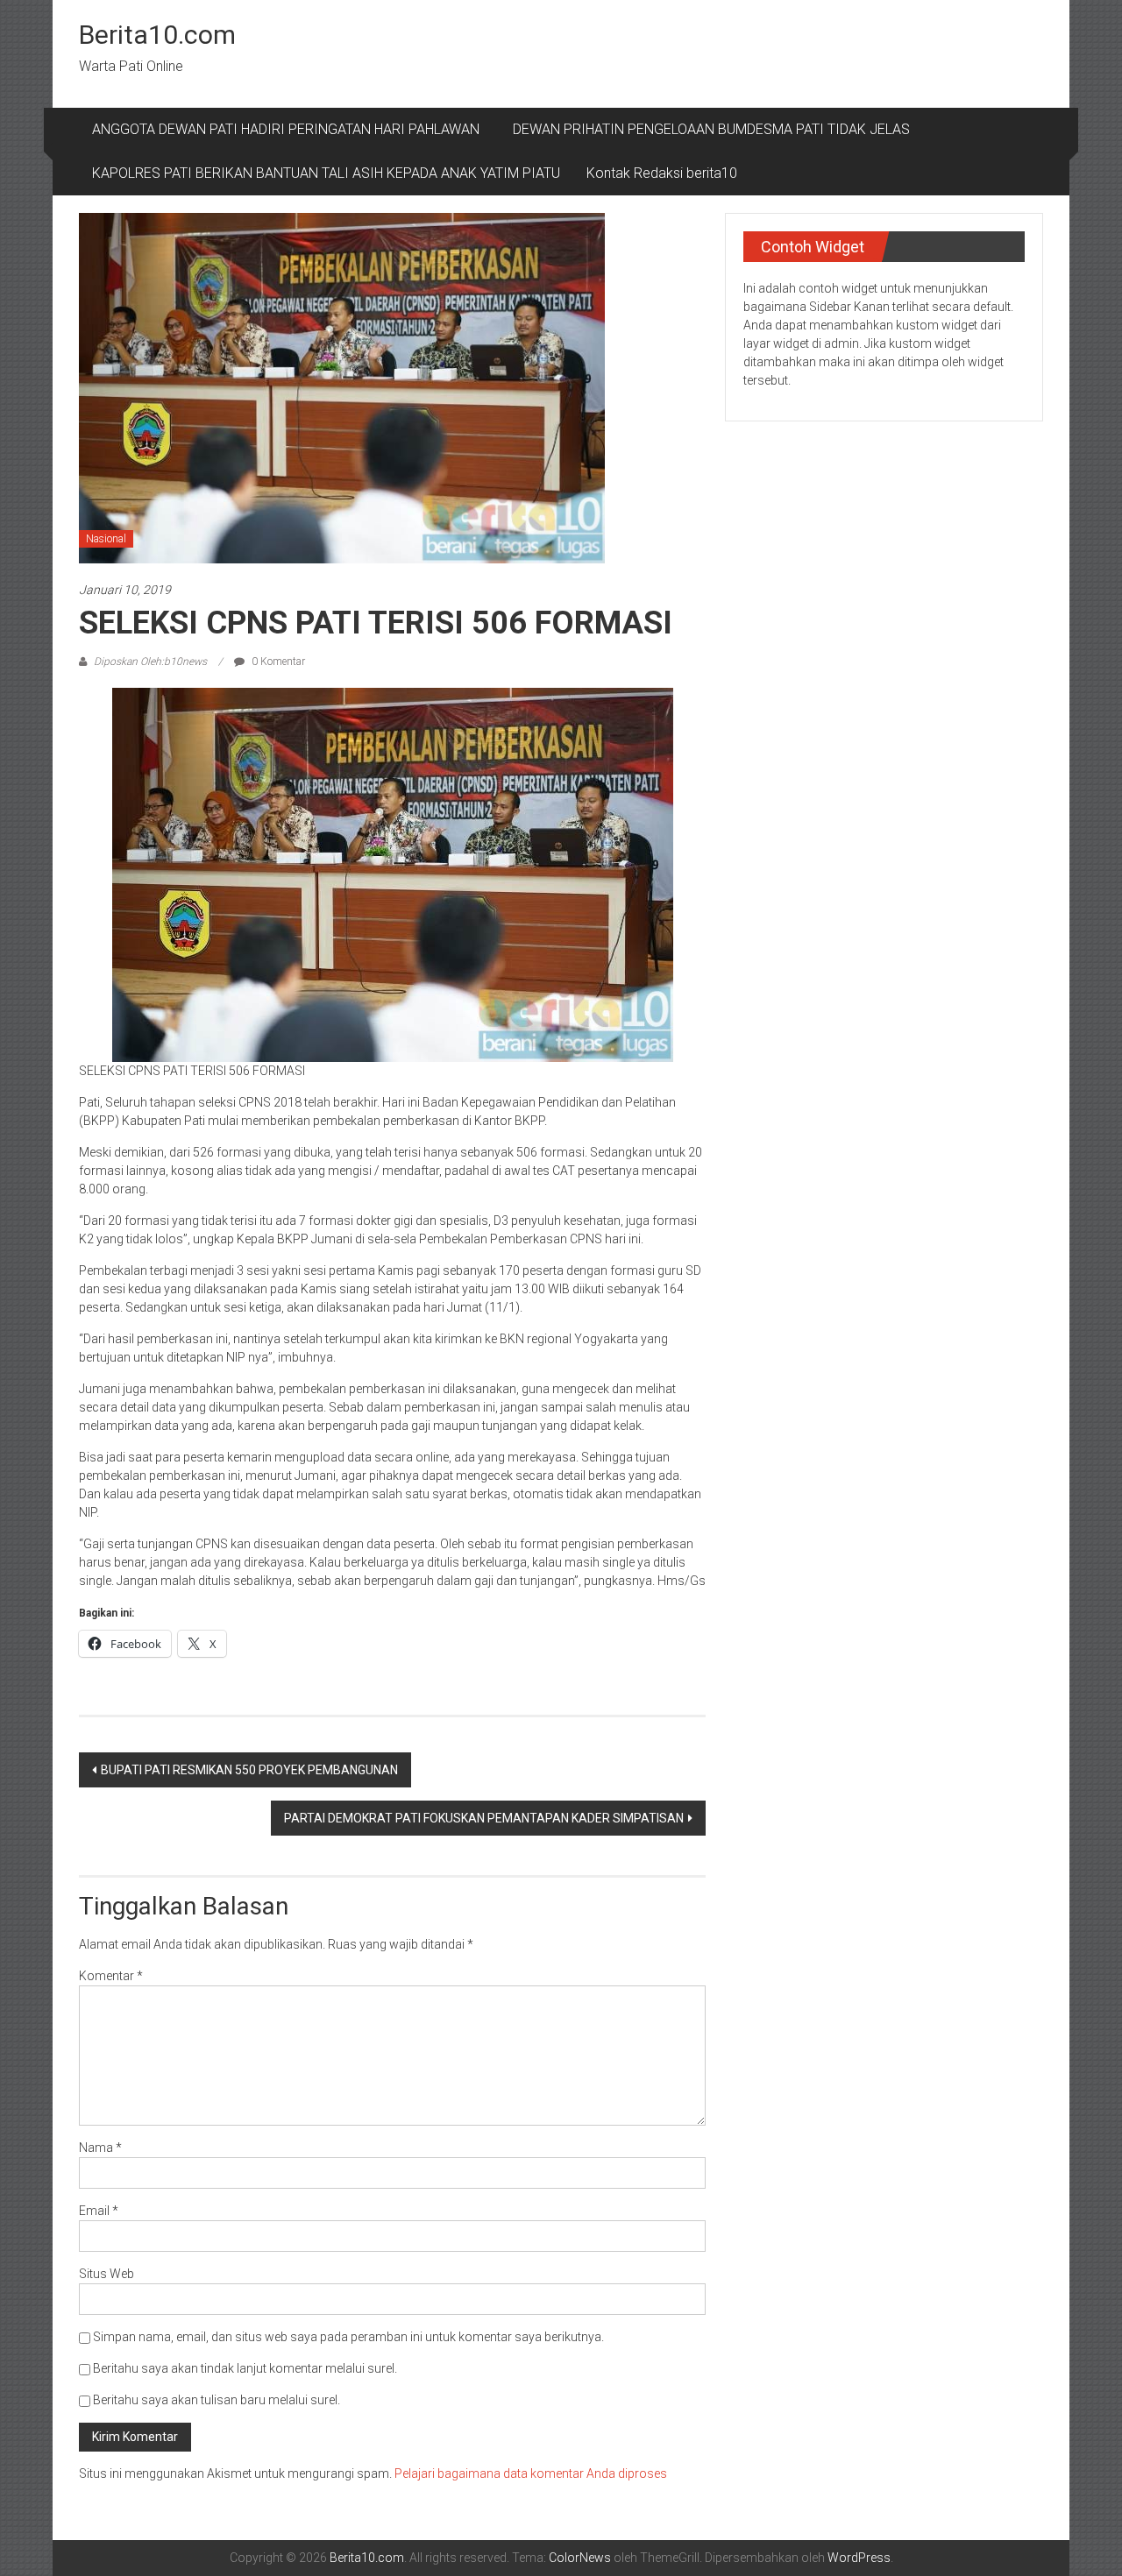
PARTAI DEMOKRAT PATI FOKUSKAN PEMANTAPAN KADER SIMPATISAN (484, 1818)
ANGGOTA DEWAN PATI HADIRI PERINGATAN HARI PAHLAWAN (289, 129)
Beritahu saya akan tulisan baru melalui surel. (217, 2400)
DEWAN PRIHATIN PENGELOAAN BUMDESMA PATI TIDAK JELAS (711, 129)
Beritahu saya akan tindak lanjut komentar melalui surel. (245, 2368)
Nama (100, 2148)
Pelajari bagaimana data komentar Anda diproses (531, 2473)
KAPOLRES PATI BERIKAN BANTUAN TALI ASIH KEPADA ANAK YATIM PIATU (326, 173)
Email (99, 2211)
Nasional (106, 539)
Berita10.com (157, 35)
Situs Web (107, 2274)
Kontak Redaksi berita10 (662, 173)
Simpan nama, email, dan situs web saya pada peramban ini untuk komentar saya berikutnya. (348, 2337)
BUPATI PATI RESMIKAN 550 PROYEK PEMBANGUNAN (249, 1770)
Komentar (111, 1976)
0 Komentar (277, 662)
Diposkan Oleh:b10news (150, 662)
